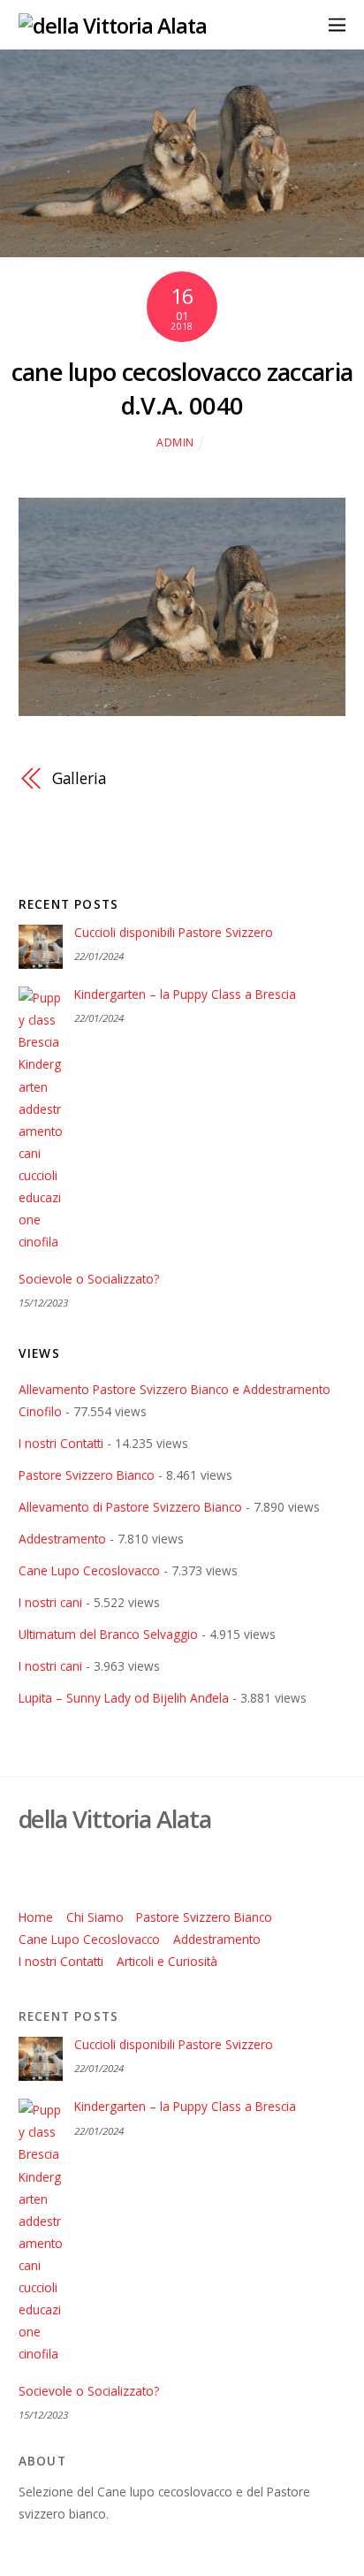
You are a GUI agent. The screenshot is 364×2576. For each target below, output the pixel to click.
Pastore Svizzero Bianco (87, 1475)
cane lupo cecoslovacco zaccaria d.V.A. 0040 (182, 389)
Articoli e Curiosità (167, 1961)
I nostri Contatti (61, 1443)
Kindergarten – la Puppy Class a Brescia (185, 995)
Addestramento (62, 1539)
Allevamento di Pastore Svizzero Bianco (130, 1507)
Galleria (80, 778)
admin (175, 442)
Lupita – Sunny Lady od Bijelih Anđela (124, 1698)
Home (36, 1917)
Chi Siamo (95, 1917)
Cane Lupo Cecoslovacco (89, 1570)
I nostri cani (50, 1602)
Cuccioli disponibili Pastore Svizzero (174, 933)
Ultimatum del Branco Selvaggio (108, 1634)
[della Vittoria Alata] (113, 25)
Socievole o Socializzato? (89, 1279)
